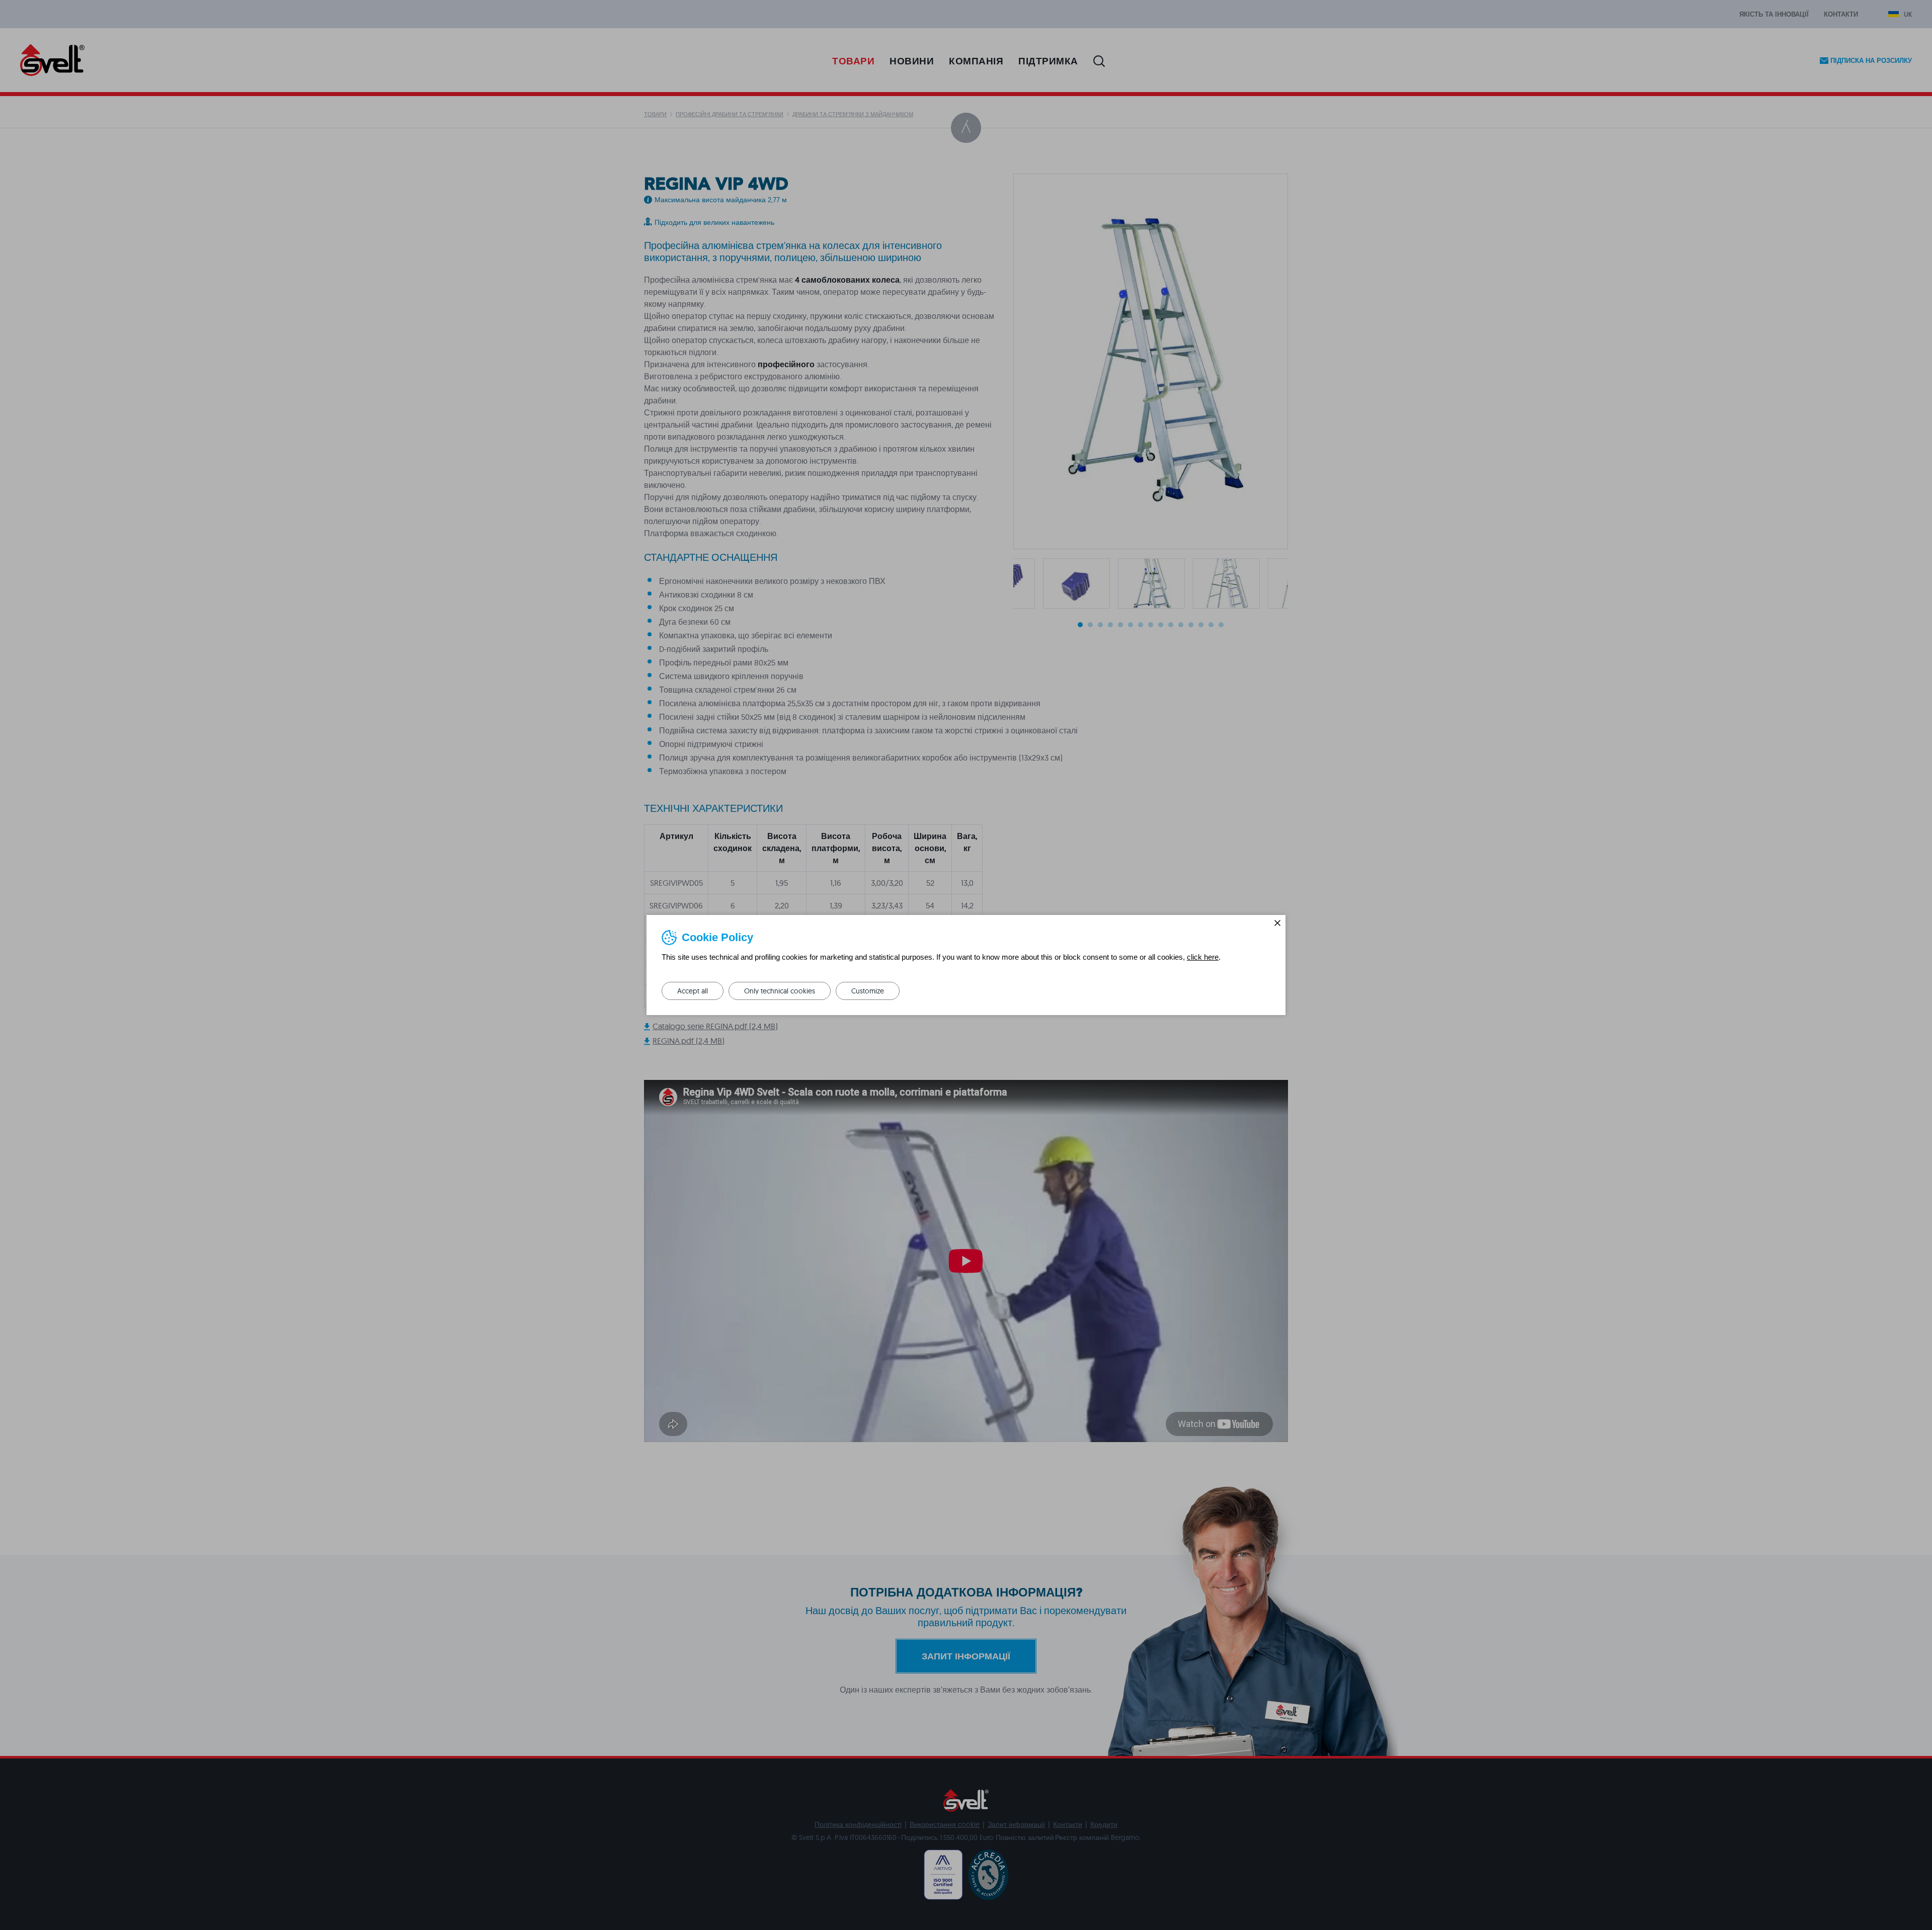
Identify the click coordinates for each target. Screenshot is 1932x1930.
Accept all (693, 991)
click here (1203, 957)
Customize (868, 991)
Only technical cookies (780, 991)
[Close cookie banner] (1277, 923)
